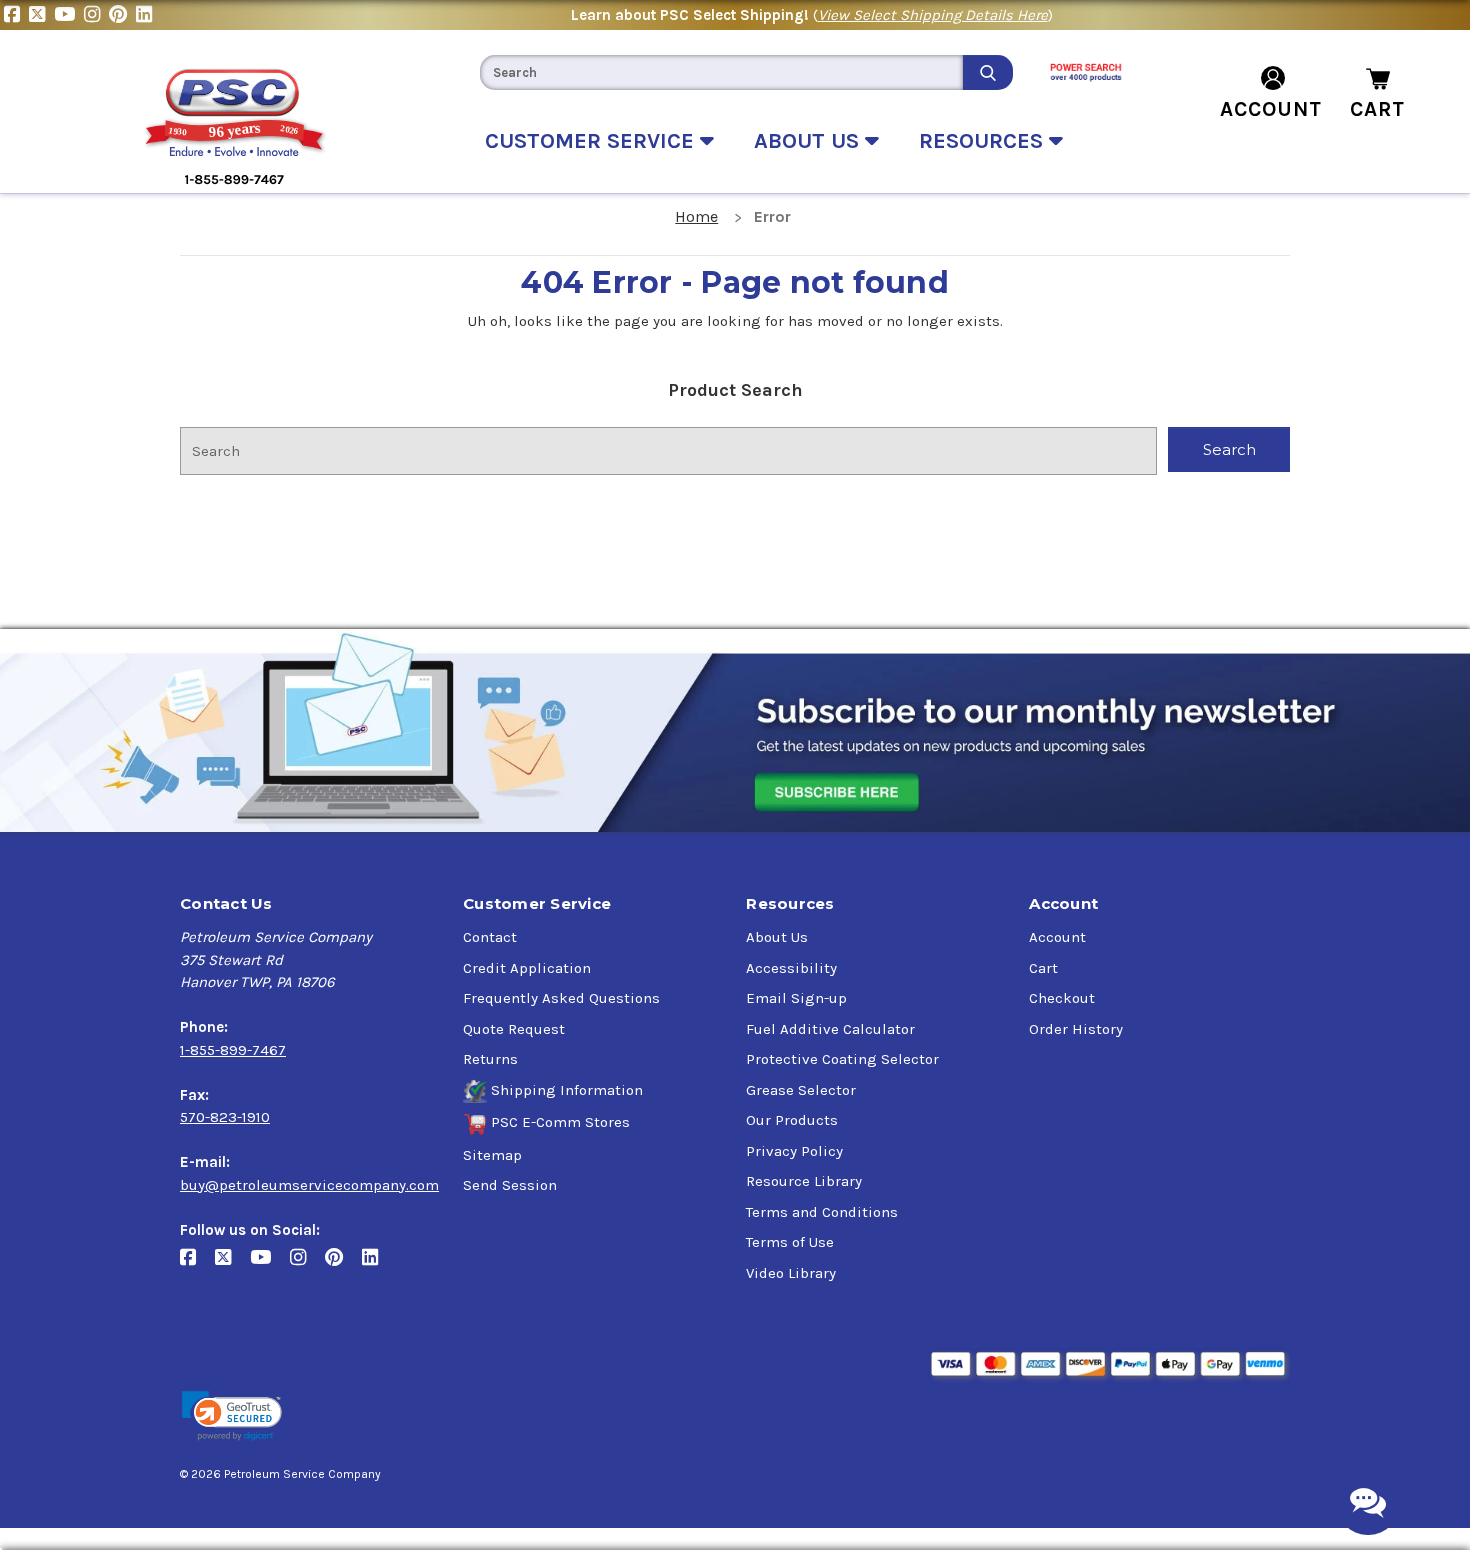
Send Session (510, 1185)
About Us (777, 937)
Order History (1076, 1029)
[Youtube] (69, 15)
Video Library (791, 1273)
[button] (232, 1416)
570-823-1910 (225, 1117)
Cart (1043, 968)
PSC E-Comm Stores (560, 1122)
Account (1057, 937)
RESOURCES (984, 141)
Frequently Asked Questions (561, 998)
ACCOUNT (1271, 109)
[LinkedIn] (146, 15)
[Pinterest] (122, 15)
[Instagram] (96, 15)
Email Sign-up (796, 998)
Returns (490, 1059)
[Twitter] (41, 15)
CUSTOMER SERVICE (592, 141)
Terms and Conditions (822, 1212)
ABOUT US (809, 141)
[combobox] (721, 72)
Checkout (1062, 998)
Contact (490, 937)
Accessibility (791, 968)
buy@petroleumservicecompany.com (309, 1185)
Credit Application (527, 968)
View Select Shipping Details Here (933, 15)
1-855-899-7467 (233, 1050)
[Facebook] (16, 15)
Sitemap (492, 1155)
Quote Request (514, 1029)
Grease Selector (801, 1090)
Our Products (792, 1120)
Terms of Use (790, 1242)
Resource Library (804, 1181)
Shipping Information (567, 1090)
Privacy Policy (794, 1151)
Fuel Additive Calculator (830, 1029)
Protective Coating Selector (842, 1059)
